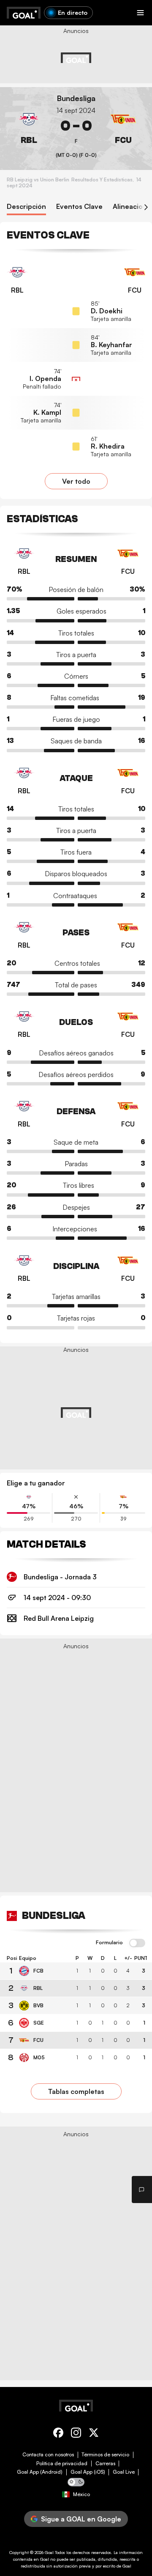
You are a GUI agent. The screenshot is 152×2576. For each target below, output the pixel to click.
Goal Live (124, 2472)
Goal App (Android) (40, 2472)
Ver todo (76, 481)
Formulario (109, 1943)
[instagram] (76, 2434)
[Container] (29, 126)
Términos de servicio (105, 2455)
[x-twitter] (94, 2434)
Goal (49, 2552)
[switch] (137, 1943)
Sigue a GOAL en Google (81, 2519)
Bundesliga (76, 98)
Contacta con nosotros (48, 2455)
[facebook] (58, 2434)
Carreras (105, 2464)
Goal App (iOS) (88, 2472)
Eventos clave (79, 207)
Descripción (26, 207)
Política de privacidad (62, 2464)
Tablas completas (76, 2091)
